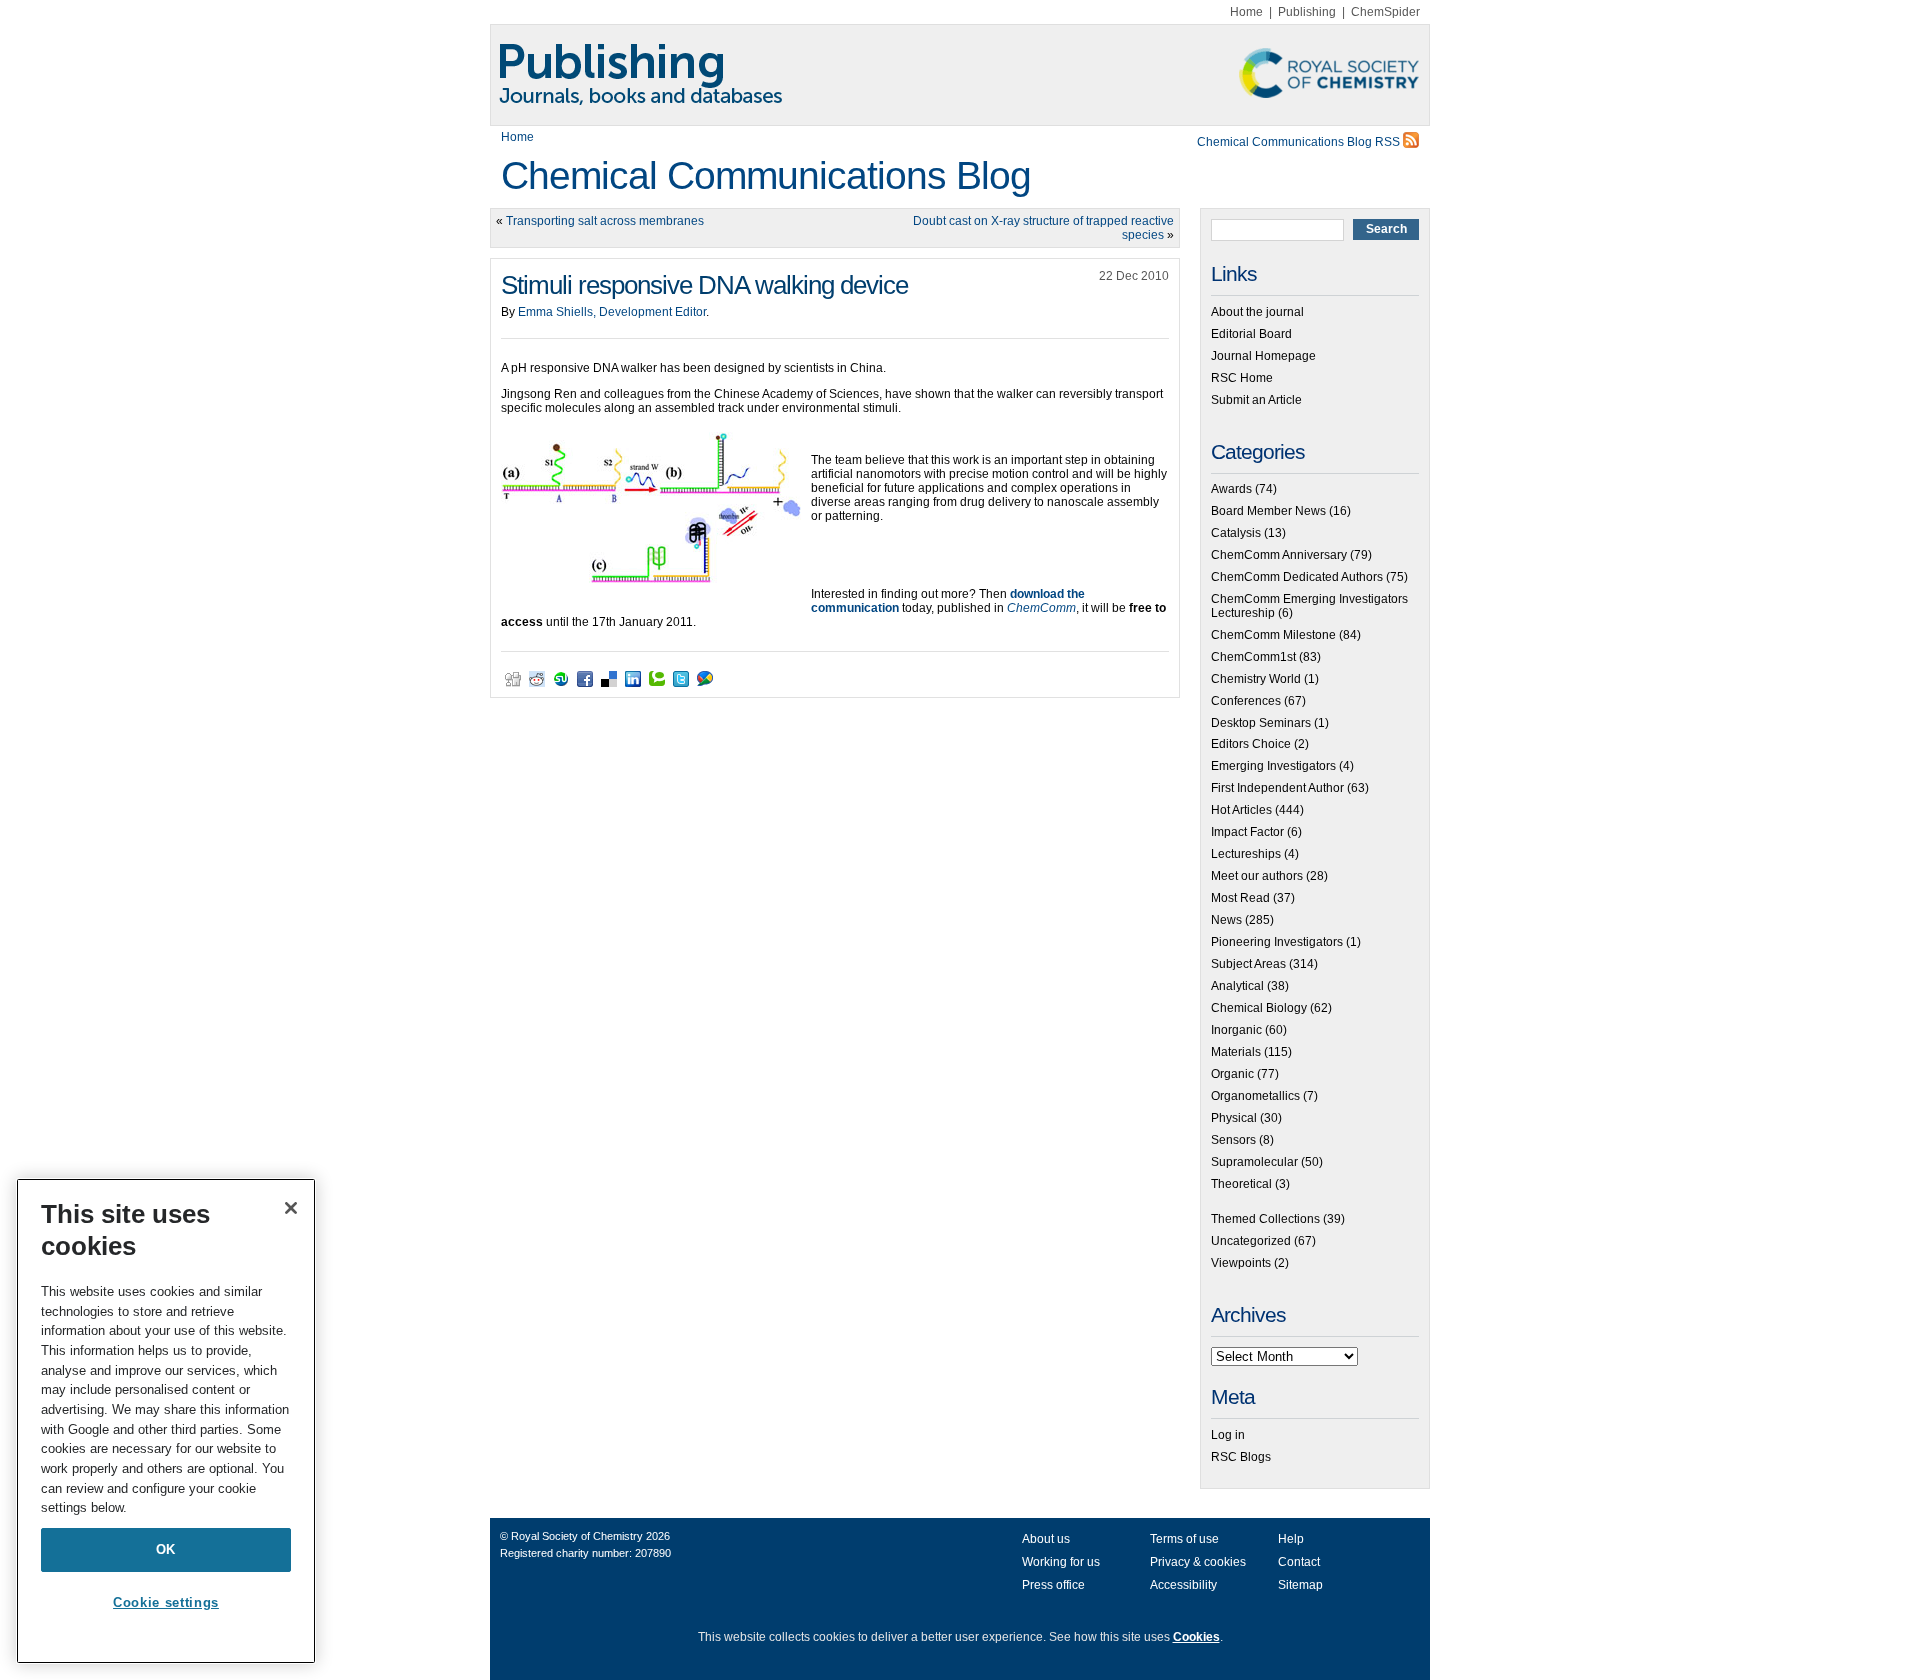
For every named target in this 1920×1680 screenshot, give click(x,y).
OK (166, 1549)
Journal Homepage (1263, 356)
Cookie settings (166, 1602)
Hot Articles (1241, 810)
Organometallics (1255, 1096)
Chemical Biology (1259, 1008)
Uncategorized (1251, 1241)
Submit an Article (1256, 400)
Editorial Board (1251, 334)
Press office (1053, 1585)
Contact (1299, 1562)
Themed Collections (1265, 1219)
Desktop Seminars (1261, 723)
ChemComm (1041, 608)
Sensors (1233, 1140)
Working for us (1061, 1562)
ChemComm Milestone (1273, 635)
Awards (1231, 489)
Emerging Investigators (1273, 766)
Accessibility (1183, 1585)
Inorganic (1236, 1030)
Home (1246, 12)
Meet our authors (1257, 876)
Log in (1228, 1435)
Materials (1236, 1052)
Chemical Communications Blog (766, 175)
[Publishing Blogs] (960, 75)
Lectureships (1246, 854)
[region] (166, 1421)
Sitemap (1300, 1585)
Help (1291, 1539)
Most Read (1240, 898)
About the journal (1257, 312)
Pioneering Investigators (1277, 942)
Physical (1234, 1118)
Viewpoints (1241, 1263)
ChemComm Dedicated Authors (1297, 577)
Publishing (1307, 12)
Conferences (1246, 701)
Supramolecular (1254, 1162)
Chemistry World (1256, 679)
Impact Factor (1247, 832)
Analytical (1237, 986)
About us (1046, 1539)
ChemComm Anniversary (1279, 555)
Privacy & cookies (1198, 1562)
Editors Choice (1251, 744)
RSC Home (1242, 378)
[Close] (291, 1208)
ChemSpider (1385, 12)
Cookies (1196, 1637)
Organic (1232, 1074)
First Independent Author (1277, 788)
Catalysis (1236, 533)
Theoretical (1241, 1184)
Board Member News (1268, 511)
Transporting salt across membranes (605, 221)
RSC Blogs (1241, 1457)
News (1226, 920)
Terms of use (1184, 1539)
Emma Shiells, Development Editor (612, 312)
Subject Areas (1248, 964)
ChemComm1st (1253, 657)
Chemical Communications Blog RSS (1300, 142)
